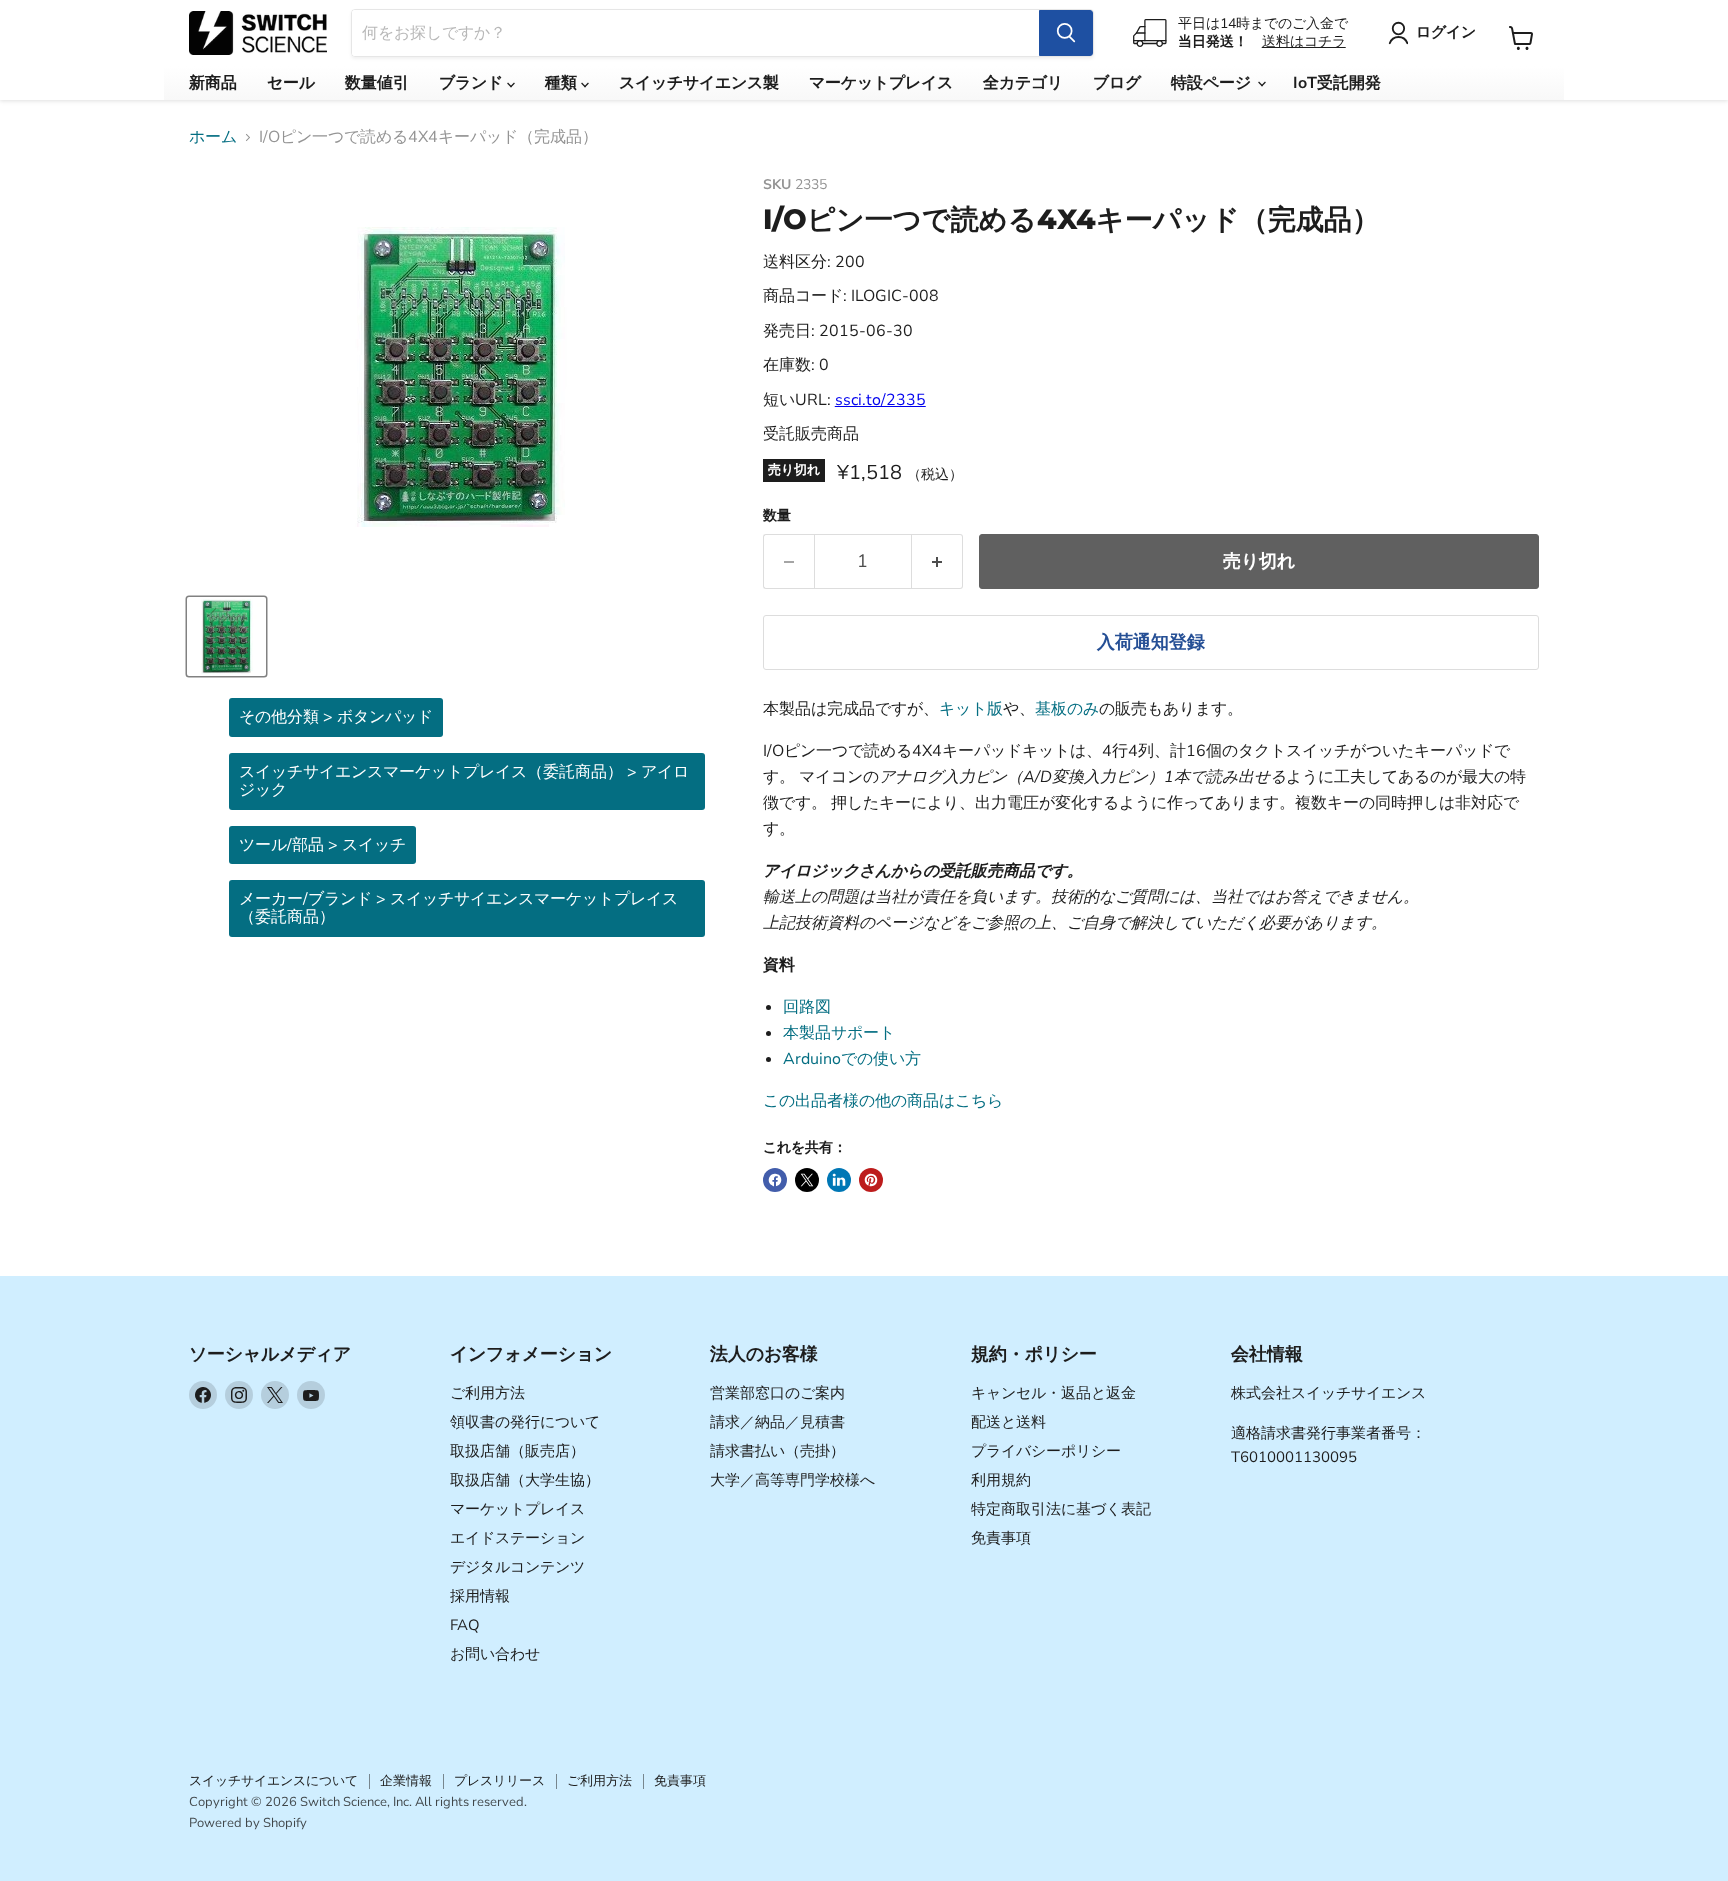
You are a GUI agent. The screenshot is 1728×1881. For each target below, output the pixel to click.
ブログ (1117, 83)
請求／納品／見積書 (777, 1422)
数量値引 (377, 83)
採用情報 (480, 1596)
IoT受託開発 (1337, 83)
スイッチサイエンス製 (699, 83)
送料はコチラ (1304, 41)
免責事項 (1001, 1538)
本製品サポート (839, 1033)
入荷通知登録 (1151, 642)
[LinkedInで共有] (839, 1180)
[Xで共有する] (807, 1180)
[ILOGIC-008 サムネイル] (226, 636)
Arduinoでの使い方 (852, 1059)
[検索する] (1066, 33)
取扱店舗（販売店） (517, 1451)
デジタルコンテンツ (517, 1567)
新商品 (213, 83)
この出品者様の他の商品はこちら (883, 1101)
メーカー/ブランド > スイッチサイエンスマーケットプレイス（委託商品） (458, 908)
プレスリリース (499, 1781)
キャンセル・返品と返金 (1053, 1393)
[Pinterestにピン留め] (871, 1180)
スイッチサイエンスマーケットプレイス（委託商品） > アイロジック (464, 781)
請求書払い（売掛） (777, 1451)
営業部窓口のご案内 (777, 1393)
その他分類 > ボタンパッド (336, 717)
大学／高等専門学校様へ (792, 1480)
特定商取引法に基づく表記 (1061, 1509)
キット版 (971, 709)
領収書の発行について (525, 1422)
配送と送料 (1008, 1422)
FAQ (465, 1625)
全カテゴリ (1023, 83)
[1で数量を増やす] (937, 561)
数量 (777, 516)
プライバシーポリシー (1046, 1451)
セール (291, 83)
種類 (563, 83)
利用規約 (1001, 1480)
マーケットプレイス (881, 83)
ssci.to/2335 (880, 400)
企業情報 (406, 1781)
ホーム (213, 137)
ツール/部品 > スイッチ (322, 845)
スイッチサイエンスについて (273, 1781)
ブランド (473, 83)
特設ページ (1213, 83)
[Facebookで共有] (775, 1180)
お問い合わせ (495, 1654)
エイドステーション (517, 1538)
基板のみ (1067, 709)
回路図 (807, 1007)
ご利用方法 (487, 1393)
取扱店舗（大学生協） (525, 1480)
